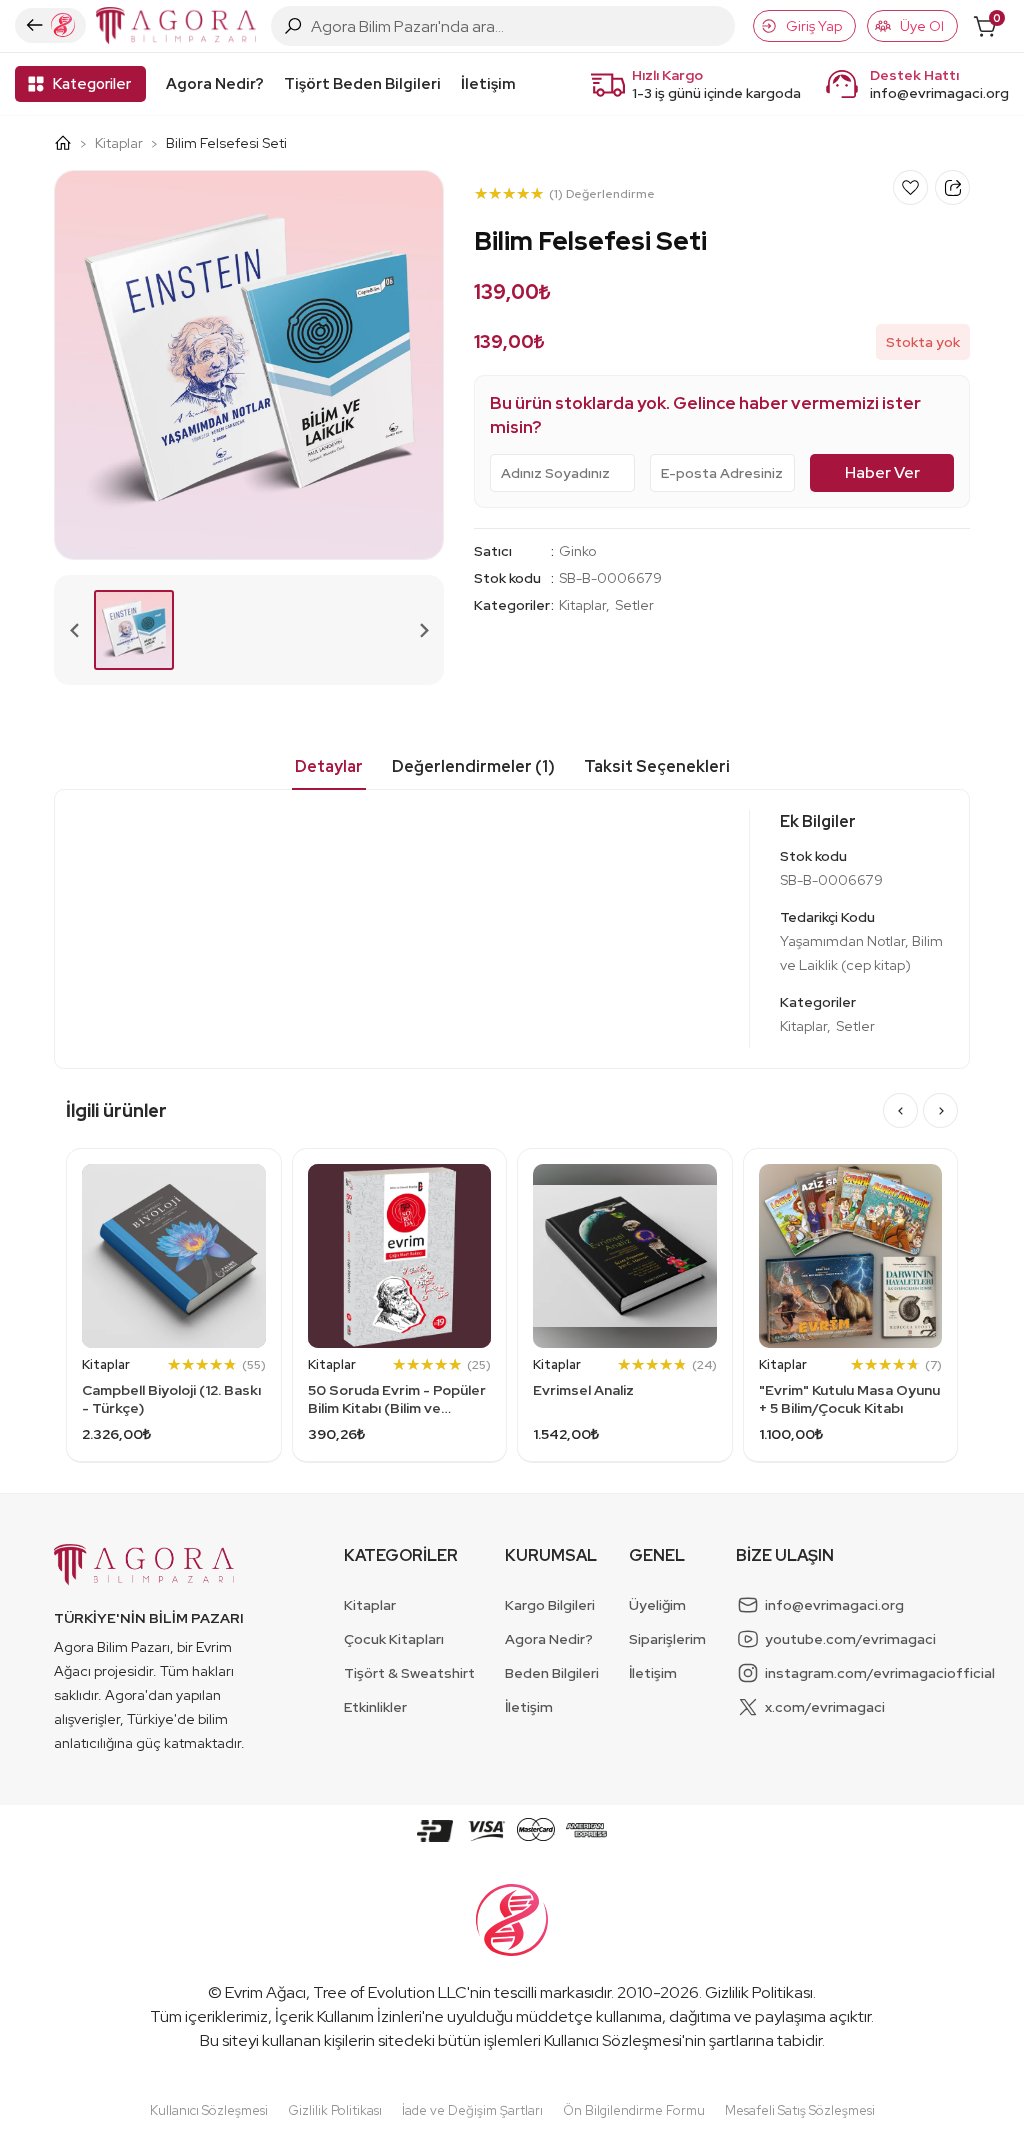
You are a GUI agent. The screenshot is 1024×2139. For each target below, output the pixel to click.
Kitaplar (119, 143)
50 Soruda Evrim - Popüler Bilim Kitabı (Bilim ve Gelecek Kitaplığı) (397, 1399)
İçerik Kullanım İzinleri (348, 2016)
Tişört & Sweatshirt (409, 1673)
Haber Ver (882, 472)
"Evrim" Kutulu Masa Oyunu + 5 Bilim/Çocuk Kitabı (849, 1399)
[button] (134, 630)
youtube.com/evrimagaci (850, 1639)
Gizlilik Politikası (759, 1992)
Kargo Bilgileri (550, 1605)
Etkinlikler (375, 1707)
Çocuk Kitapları (394, 1639)
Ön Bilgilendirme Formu (634, 2110)
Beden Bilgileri (552, 1673)
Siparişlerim (667, 1639)
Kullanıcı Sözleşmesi (613, 2040)
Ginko (577, 551)
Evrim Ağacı (265, 1992)
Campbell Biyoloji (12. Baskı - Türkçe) (171, 1399)
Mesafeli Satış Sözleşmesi (800, 2110)
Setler (634, 605)
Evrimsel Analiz (583, 1390)
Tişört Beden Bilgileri (362, 84)
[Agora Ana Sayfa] (70, 143)
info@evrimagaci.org (939, 93)
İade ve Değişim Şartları (472, 2110)
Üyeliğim (657, 1605)
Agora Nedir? (215, 84)
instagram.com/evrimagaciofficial (880, 1673)
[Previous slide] (75, 630)
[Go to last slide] (900, 1110)
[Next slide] (423, 630)
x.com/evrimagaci (825, 1707)
